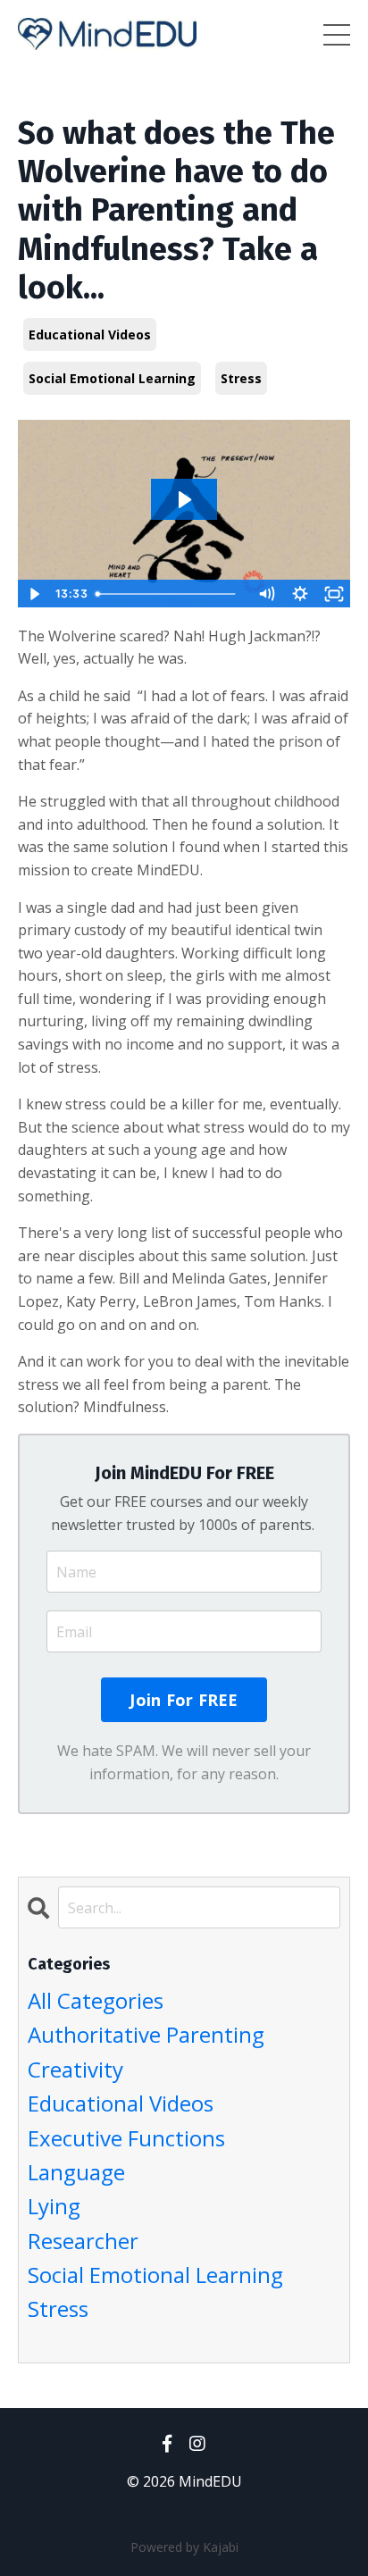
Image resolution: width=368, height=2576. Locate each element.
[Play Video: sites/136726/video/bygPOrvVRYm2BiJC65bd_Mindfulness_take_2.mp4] (184, 500)
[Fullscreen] (334, 594)
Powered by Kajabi (184, 2547)
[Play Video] (34, 594)
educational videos (90, 335)
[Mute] (266, 594)
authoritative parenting (146, 2034)
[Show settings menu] (300, 594)
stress (241, 378)
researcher (83, 2241)
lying (54, 2206)
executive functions (126, 2138)
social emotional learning (112, 378)
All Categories (96, 2000)
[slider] (169, 594)
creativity (75, 2069)
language (76, 2172)
